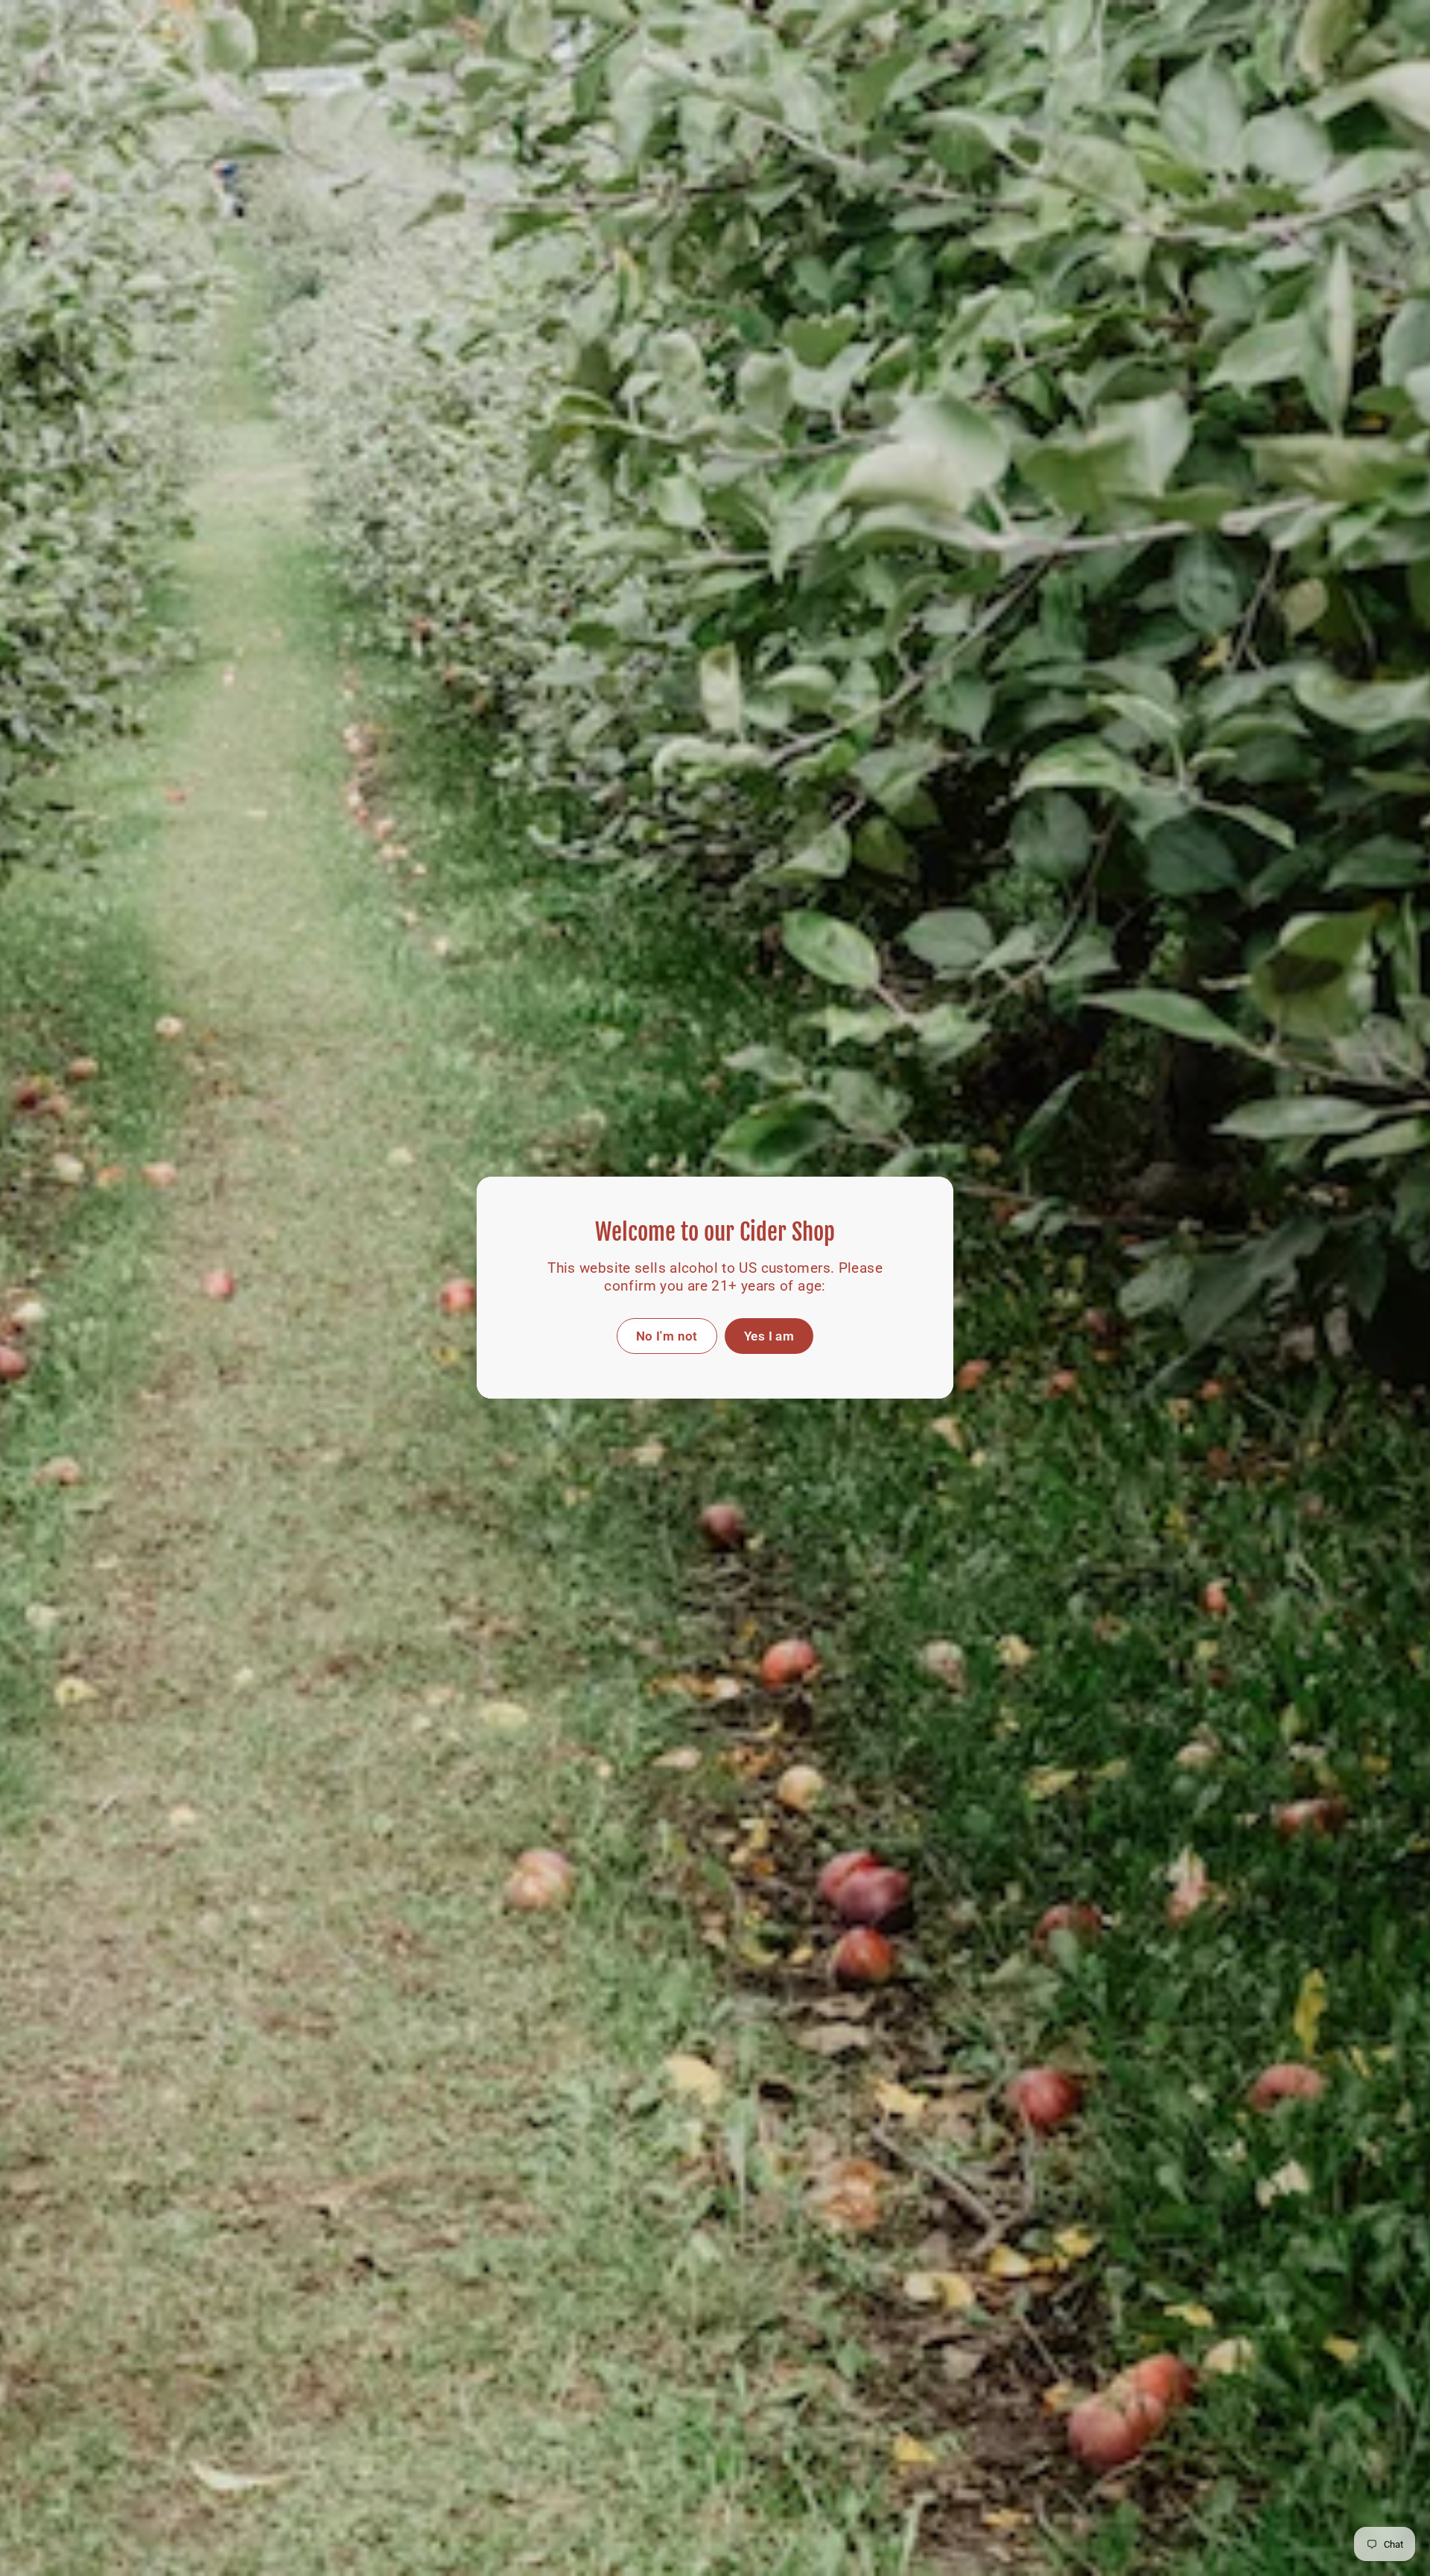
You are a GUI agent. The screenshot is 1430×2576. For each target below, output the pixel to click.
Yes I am (769, 1336)
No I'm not (667, 1336)
